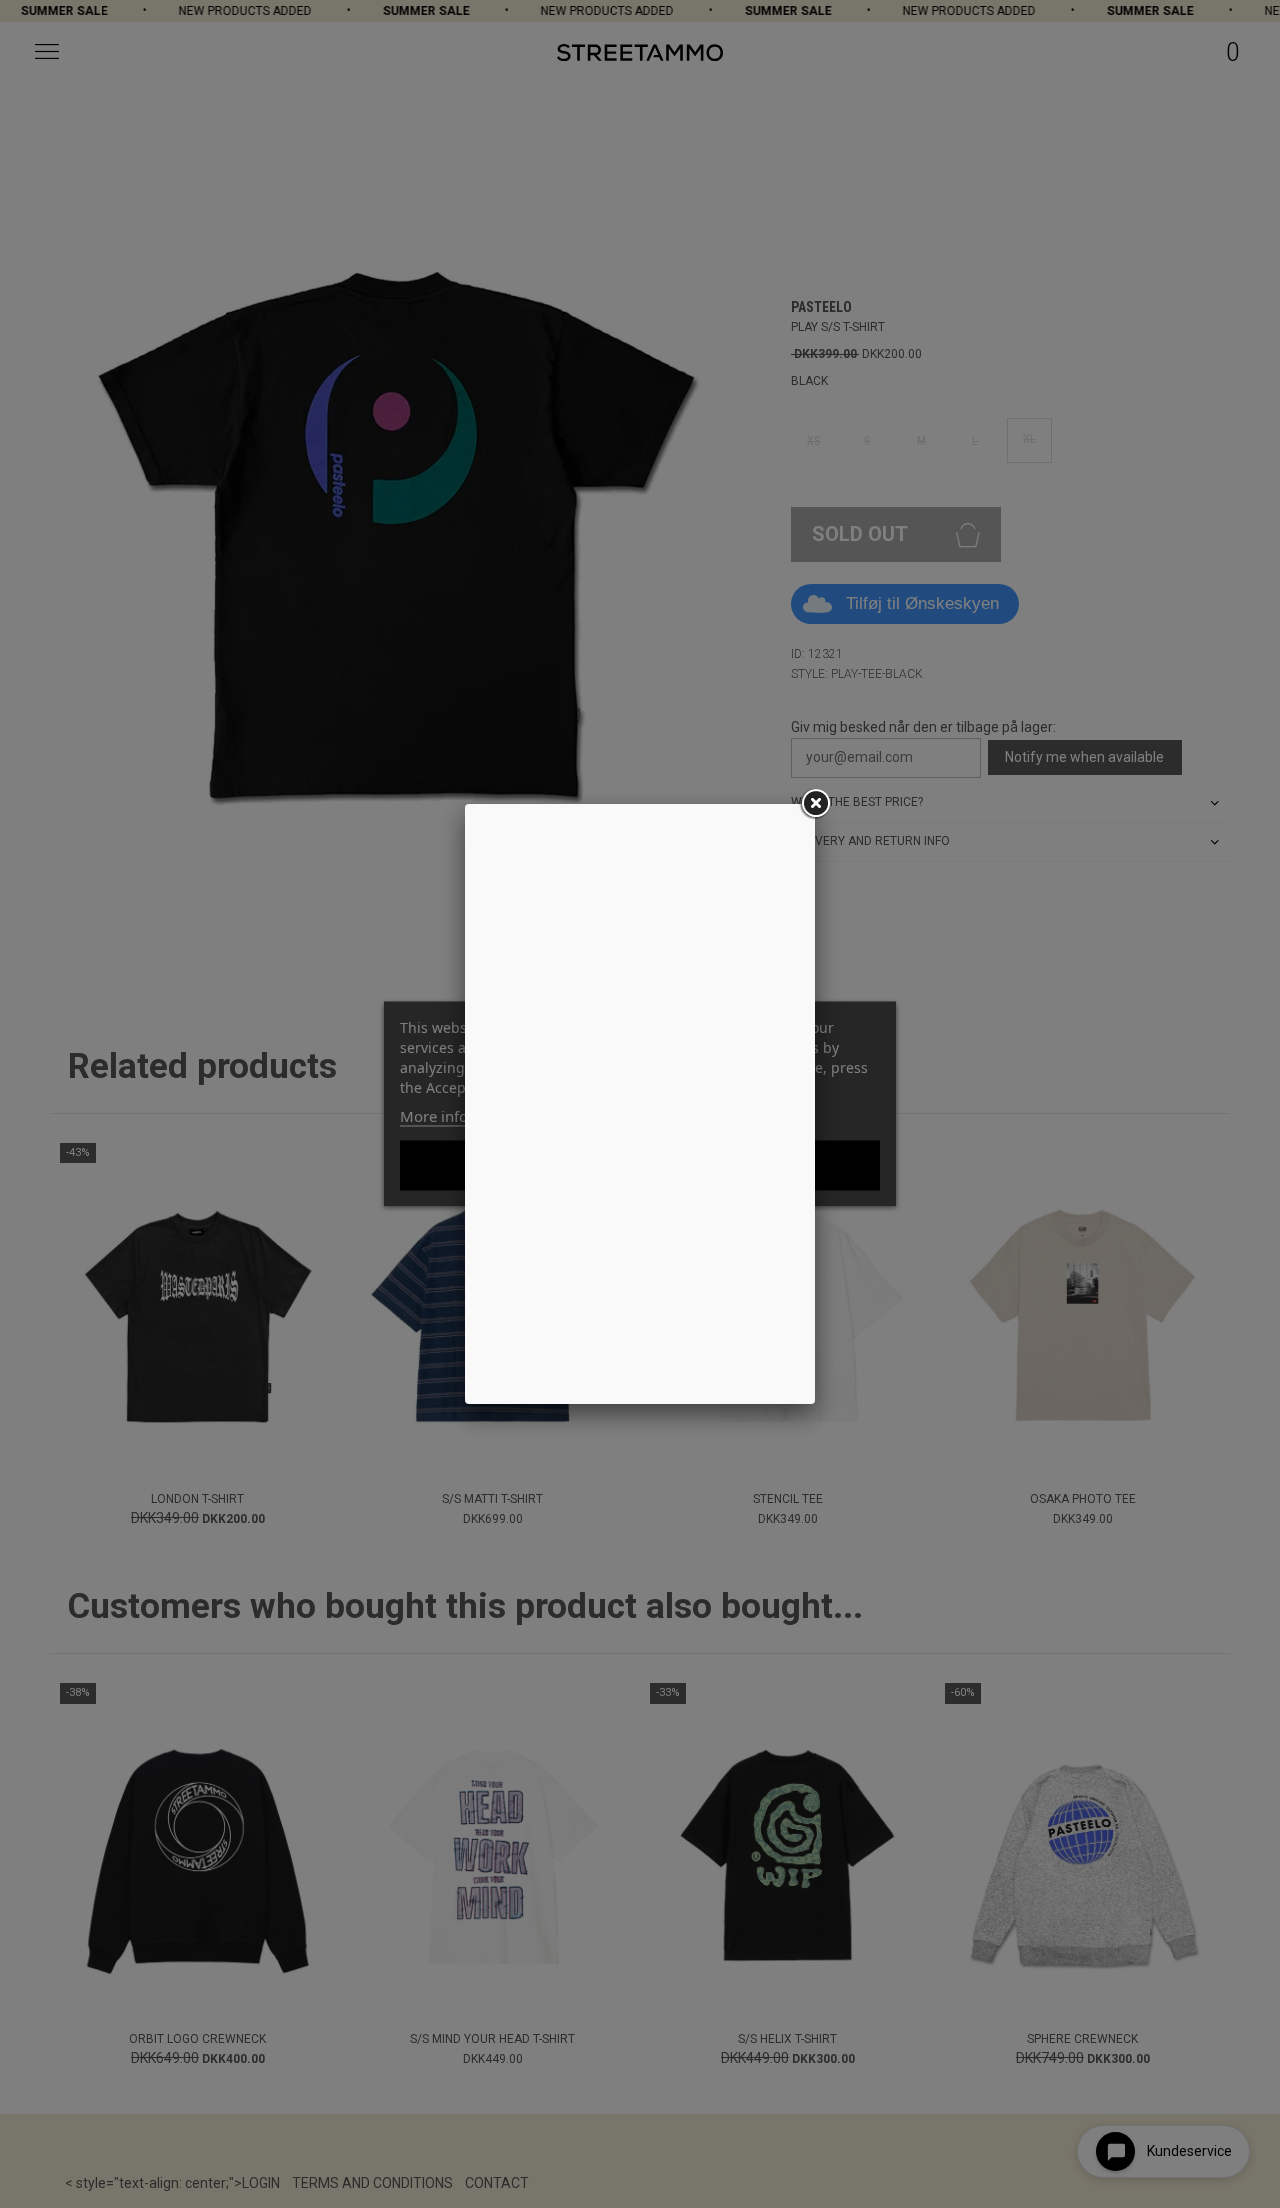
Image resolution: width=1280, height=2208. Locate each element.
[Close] (815, 804)
